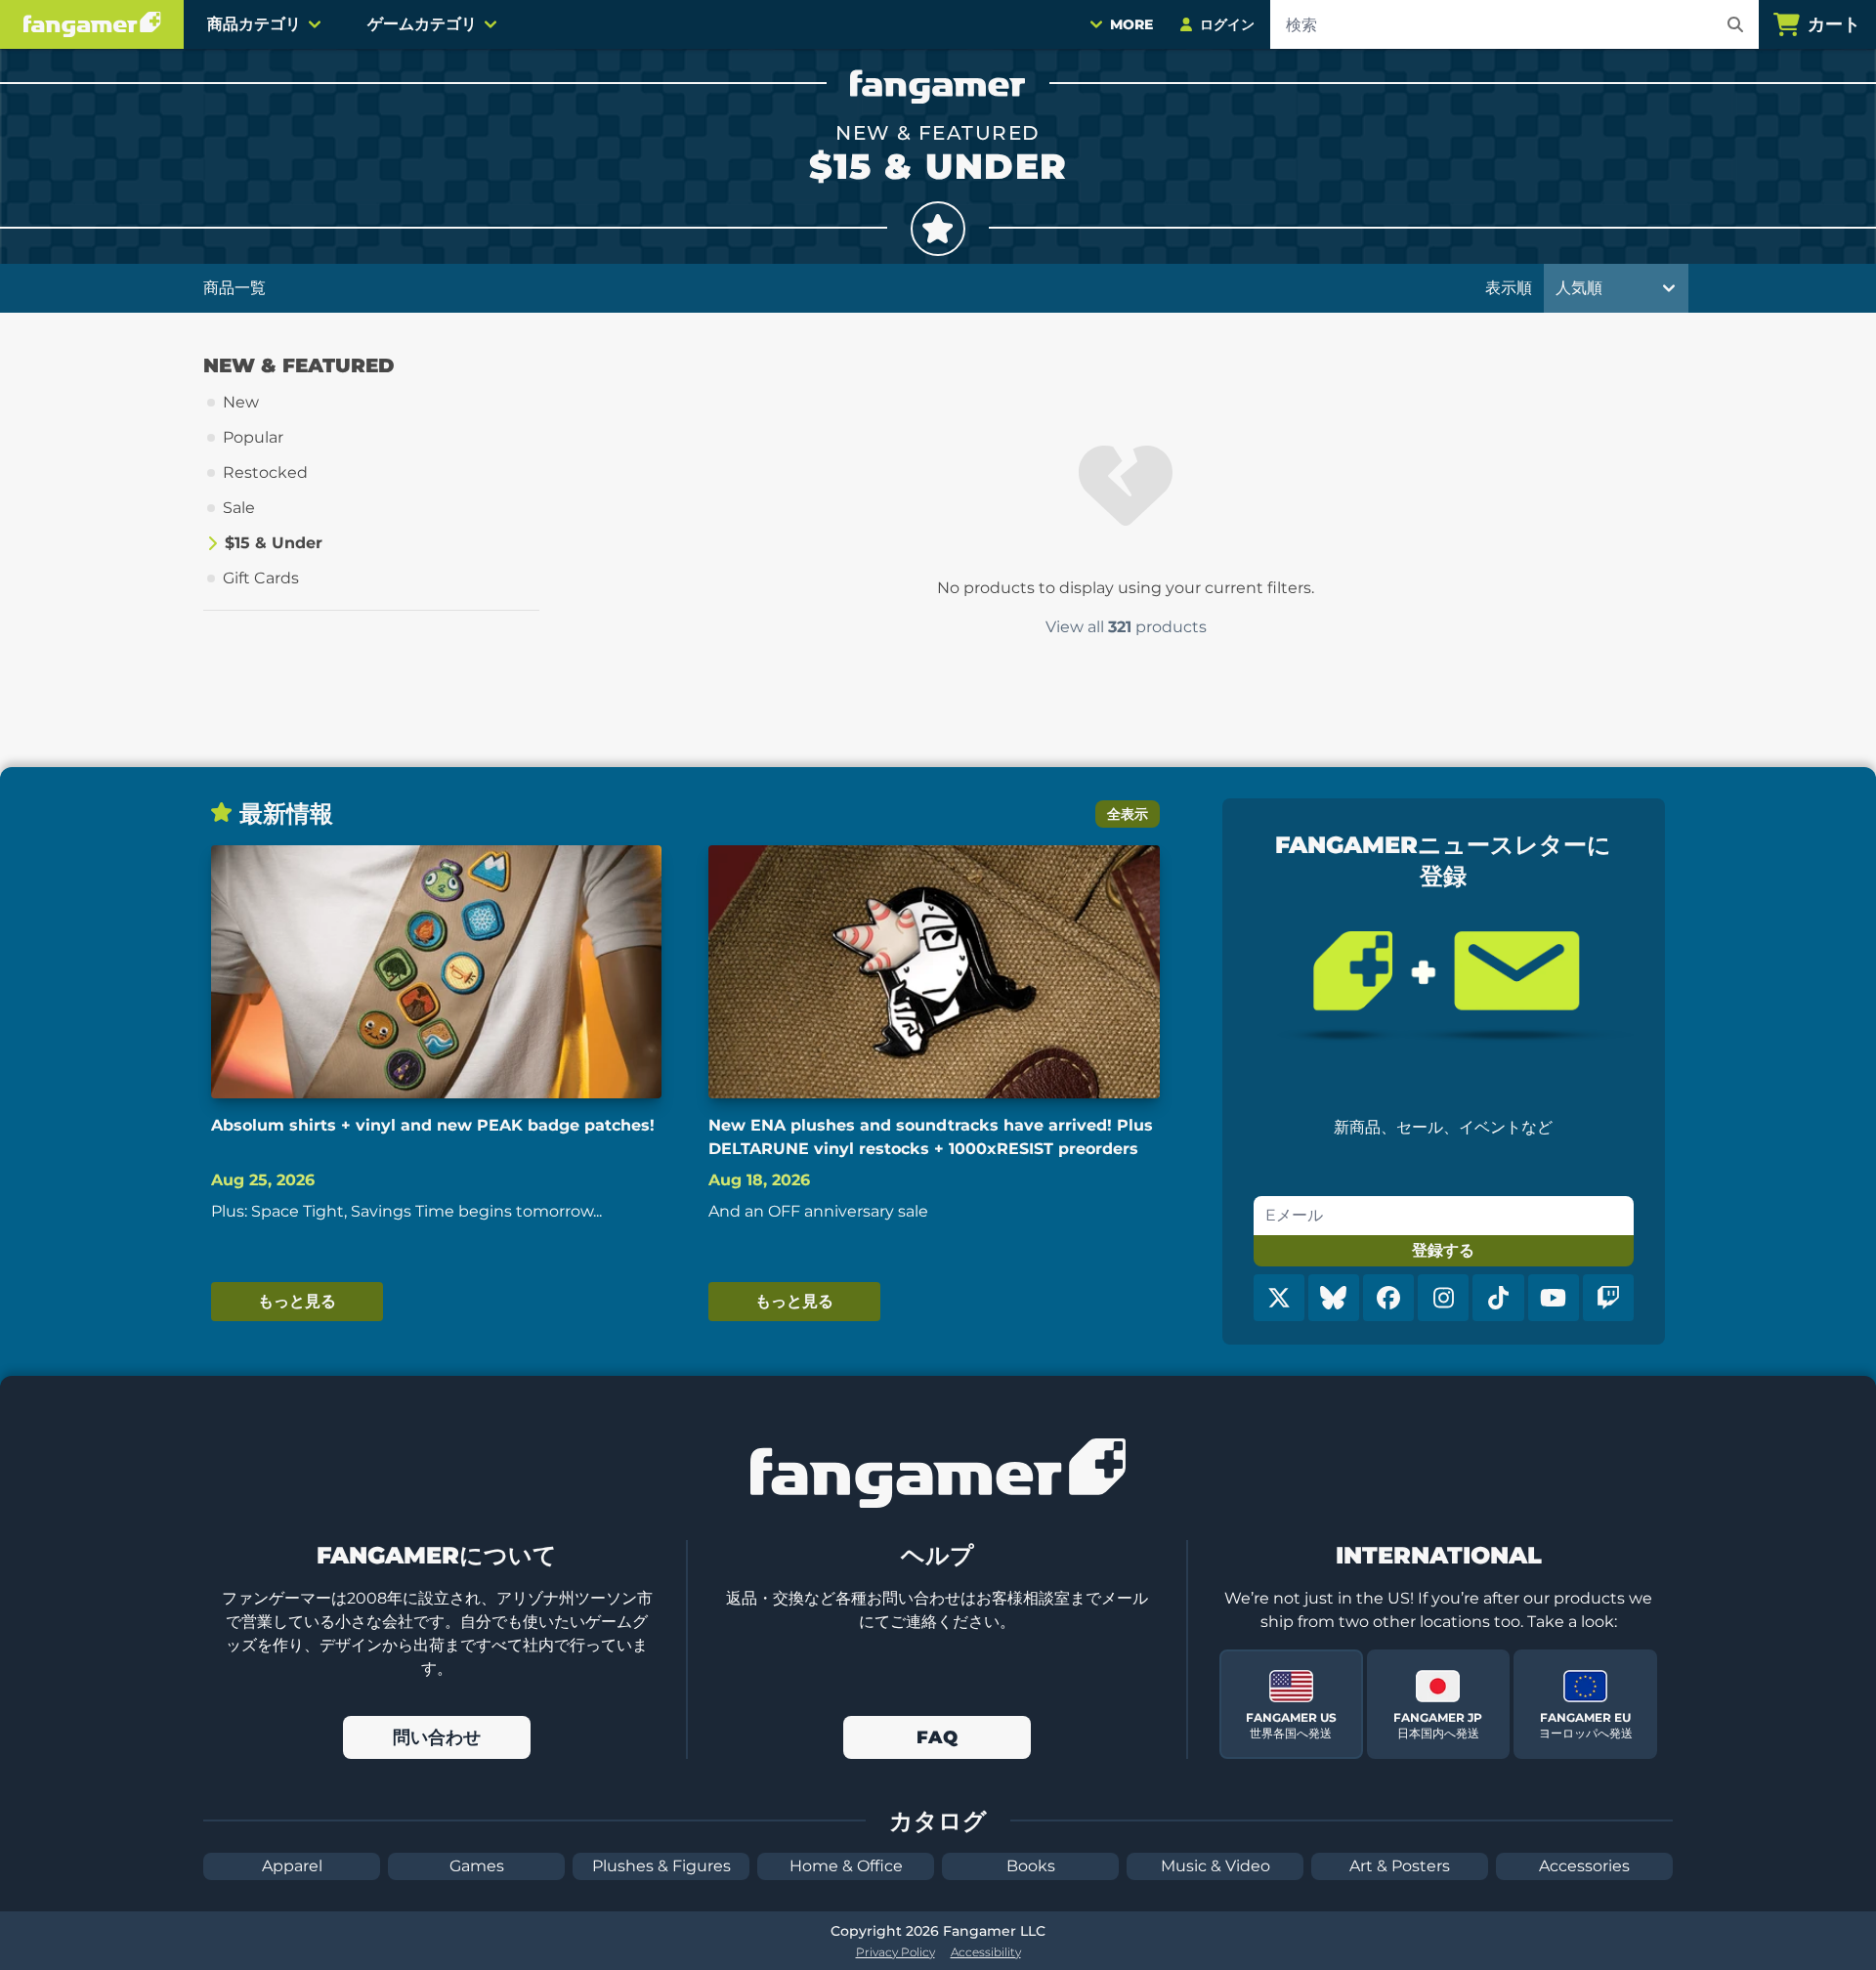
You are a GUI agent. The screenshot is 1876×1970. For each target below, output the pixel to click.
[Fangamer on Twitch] (1608, 1298)
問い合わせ (437, 1737)
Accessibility (986, 1952)
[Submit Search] (1735, 24)
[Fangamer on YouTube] (1554, 1298)
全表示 (1128, 814)
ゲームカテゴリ (422, 24)
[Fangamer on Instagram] (1443, 1298)
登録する (1443, 1250)
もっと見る (297, 1301)
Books (1031, 1866)
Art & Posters (1400, 1866)
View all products (1126, 627)
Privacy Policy (895, 1952)
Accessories (1584, 1866)
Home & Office (846, 1866)
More (1131, 24)
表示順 (1509, 288)
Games (477, 1866)
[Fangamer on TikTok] (1498, 1298)
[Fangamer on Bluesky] (1334, 1298)
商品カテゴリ (254, 24)
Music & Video (1215, 1866)
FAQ (937, 1737)
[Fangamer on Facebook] (1388, 1298)
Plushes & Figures (661, 1866)
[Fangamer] (92, 24)
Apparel (292, 1866)
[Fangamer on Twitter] (1279, 1298)
